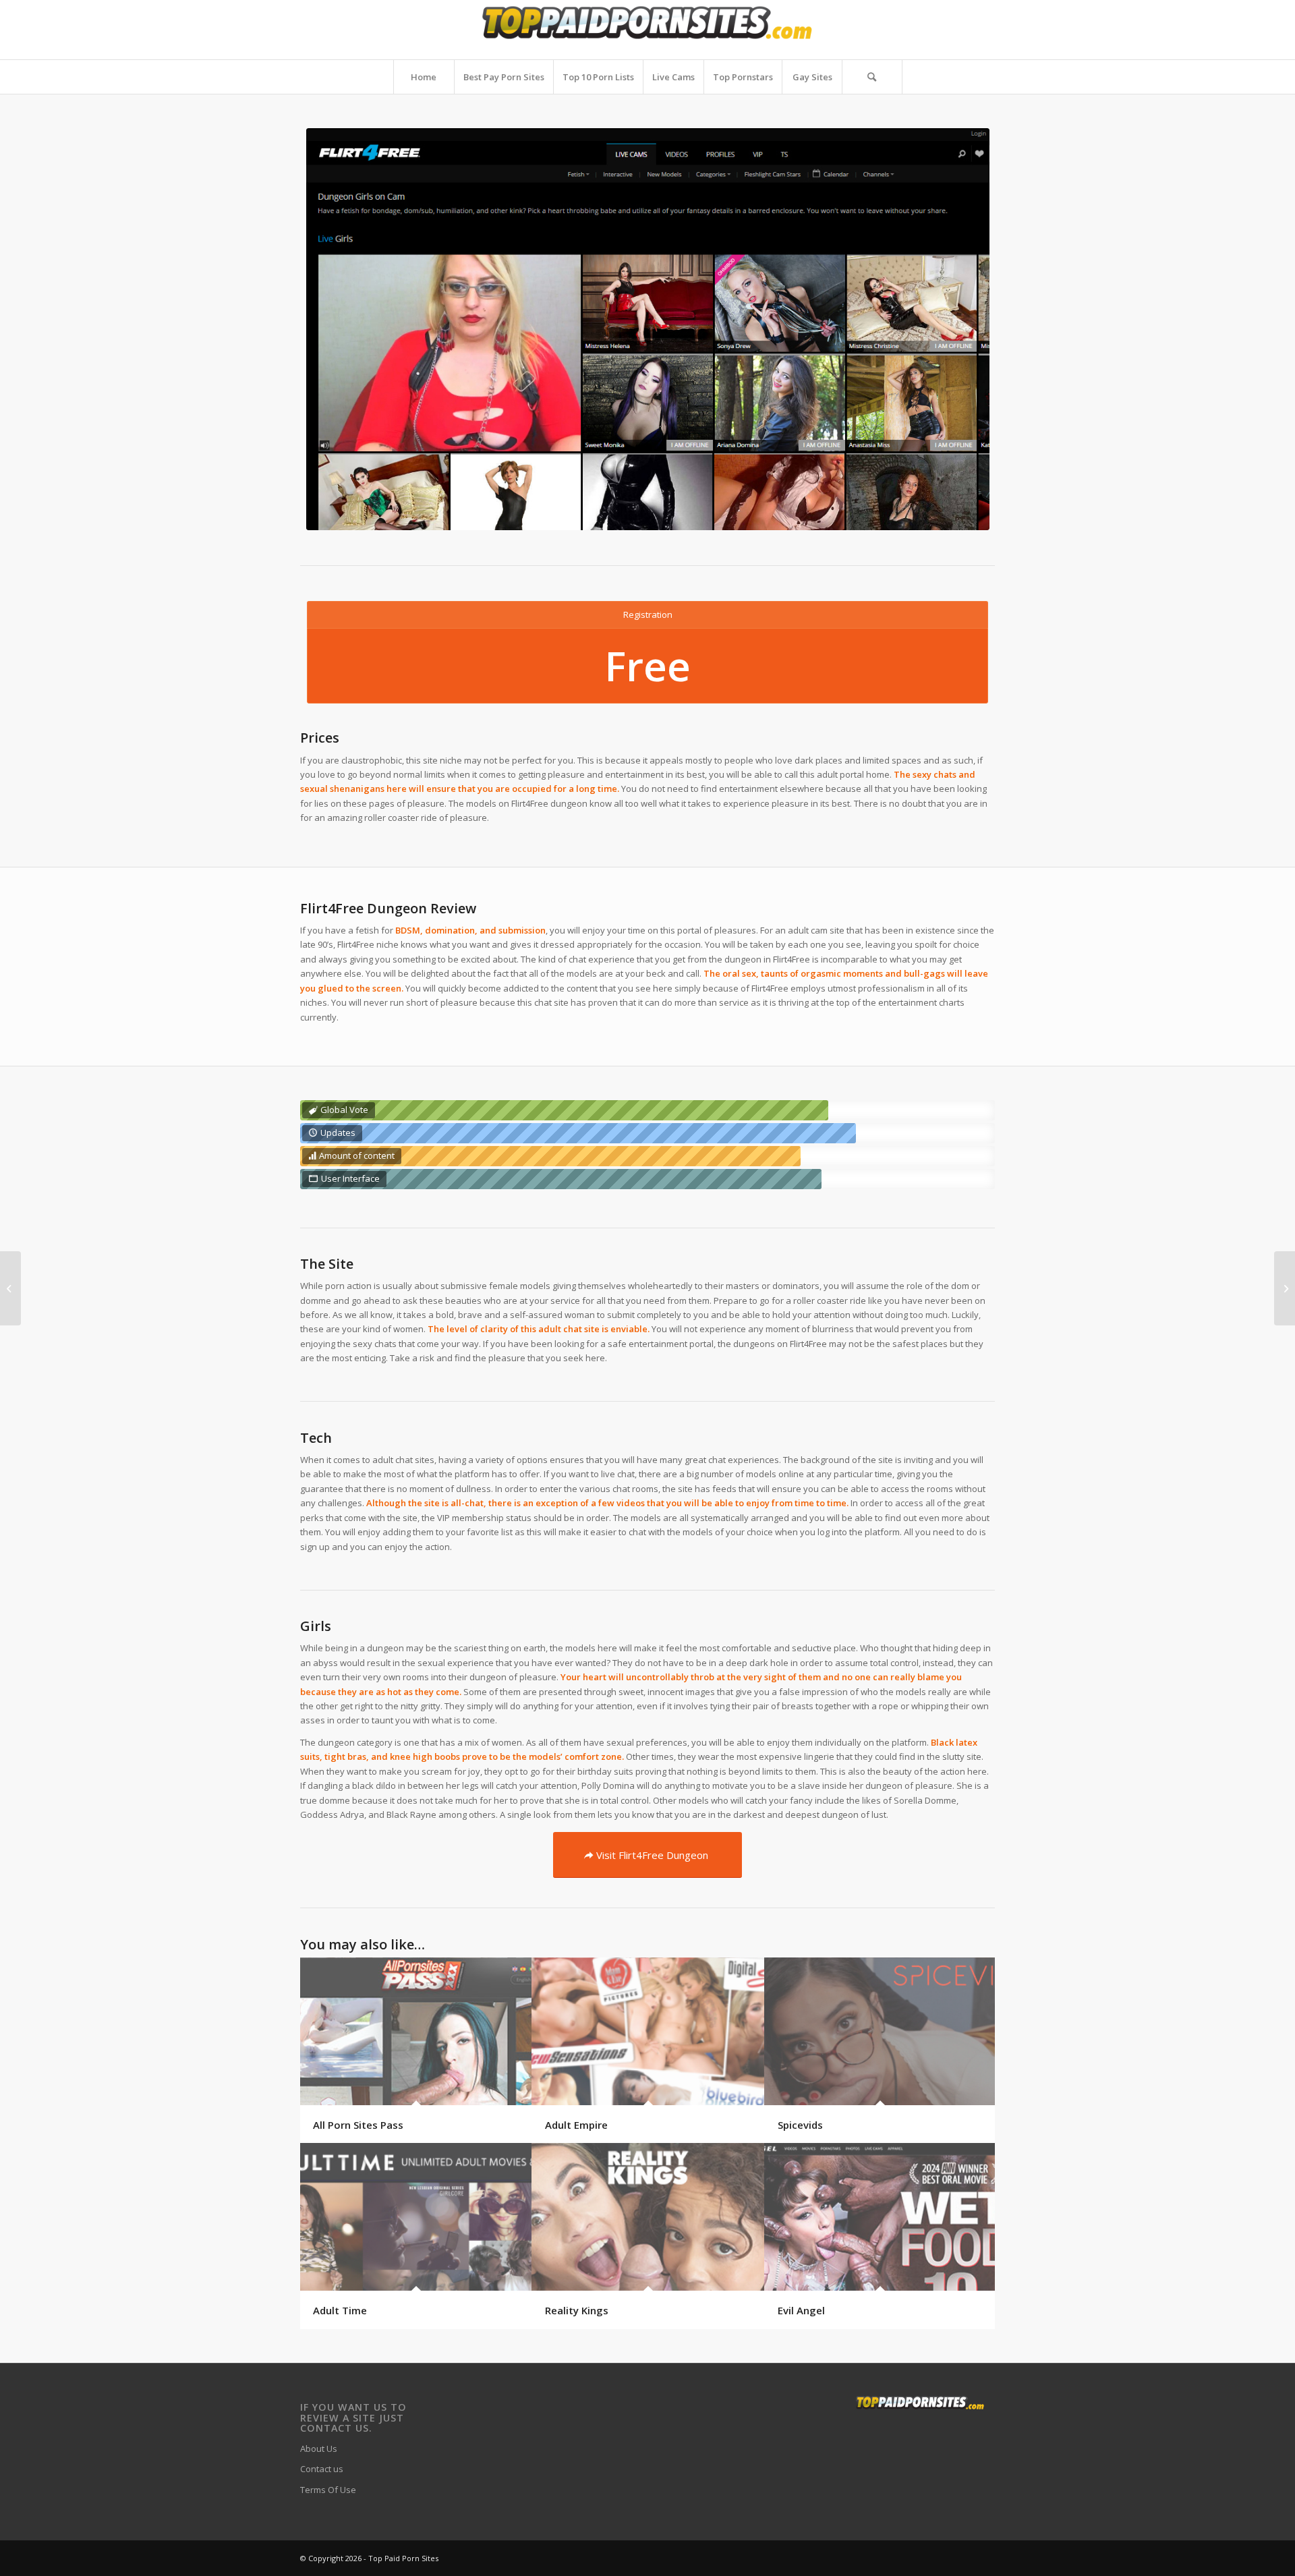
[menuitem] (424, 77)
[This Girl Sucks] (1285, 1288)
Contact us (322, 2469)
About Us (319, 2449)
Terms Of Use (328, 2490)
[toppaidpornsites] (648, 30)
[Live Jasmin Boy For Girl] (10, 1288)
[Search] (872, 77)
